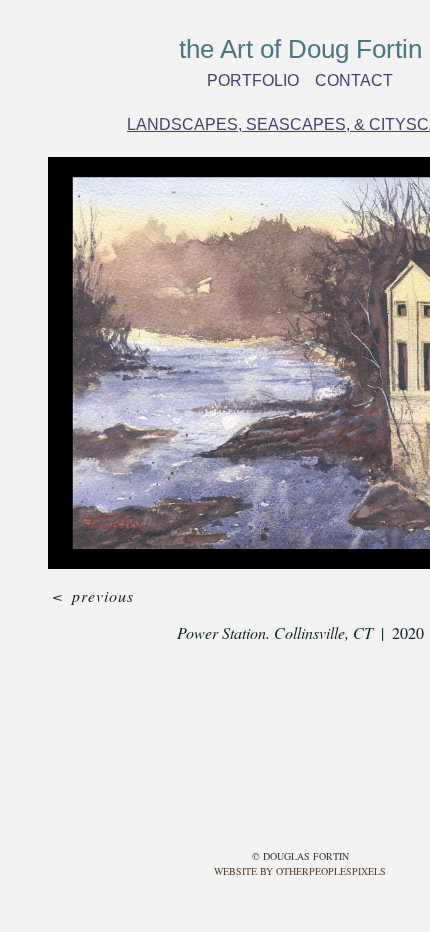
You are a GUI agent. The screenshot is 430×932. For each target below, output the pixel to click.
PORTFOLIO (257, 80)
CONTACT (349, 80)
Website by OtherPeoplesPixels (300, 871)
